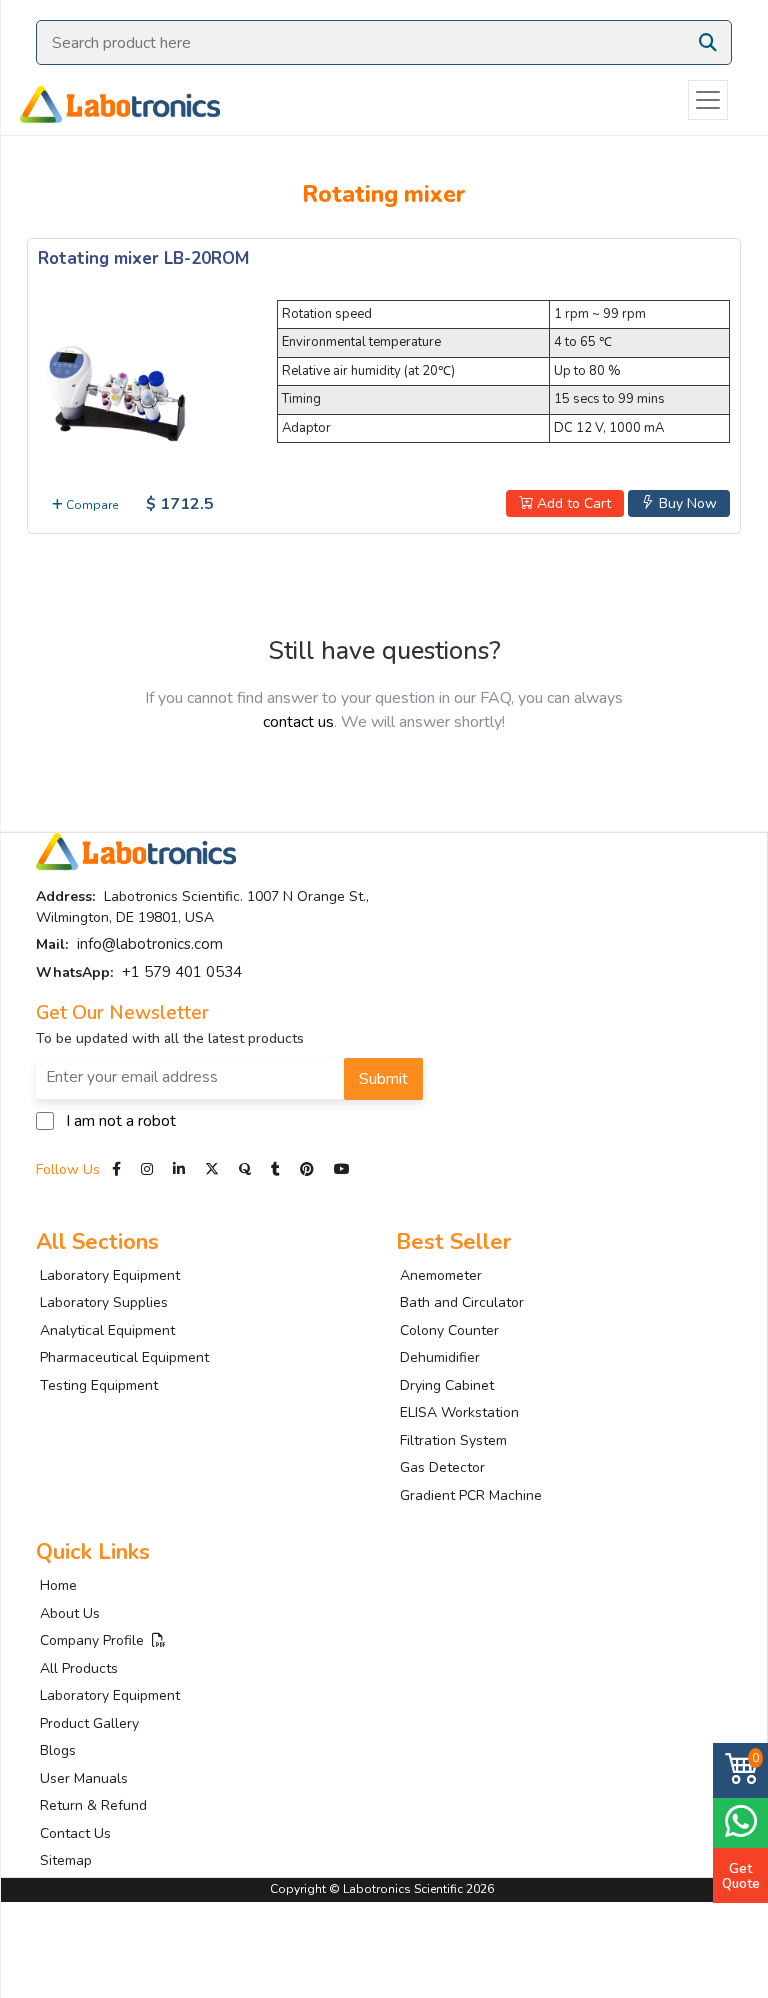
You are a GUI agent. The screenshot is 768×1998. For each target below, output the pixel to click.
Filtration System (453, 1440)
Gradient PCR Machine (471, 1495)
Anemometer (441, 1275)
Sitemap (66, 1860)
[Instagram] (147, 1169)
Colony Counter (449, 1330)
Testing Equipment (99, 1385)
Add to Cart (572, 503)
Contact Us (75, 1833)
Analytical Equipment (107, 1330)
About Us (70, 1613)
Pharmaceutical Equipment (124, 1357)
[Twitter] (212, 1169)
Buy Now (686, 503)
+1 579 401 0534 (182, 972)
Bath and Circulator (462, 1302)
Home (58, 1585)
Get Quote (741, 1876)
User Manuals (84, 1778)
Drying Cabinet (447, 1385)
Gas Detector (442, 1467)
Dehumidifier (440, 1357)
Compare (90, 505)
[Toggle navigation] (708, 100)
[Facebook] (118, 1169)
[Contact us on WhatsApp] (740, 1820)
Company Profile (96, 1640)
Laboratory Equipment (110, 1275)
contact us (298, 722)
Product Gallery (89, 1723)
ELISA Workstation (459, 1412)
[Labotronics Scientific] (110, 100)
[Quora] (247, 1169)
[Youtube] (342, 1169)
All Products (79, 1668)
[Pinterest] (309, 1169)
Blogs (58, 1750)
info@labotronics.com (150, 944)
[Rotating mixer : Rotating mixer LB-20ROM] (118, 391)
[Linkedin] (179, 1169)
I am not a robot (121, 1121)
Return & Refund (93, 1805)
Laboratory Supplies (104, 1302)
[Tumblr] (277, 1169)
